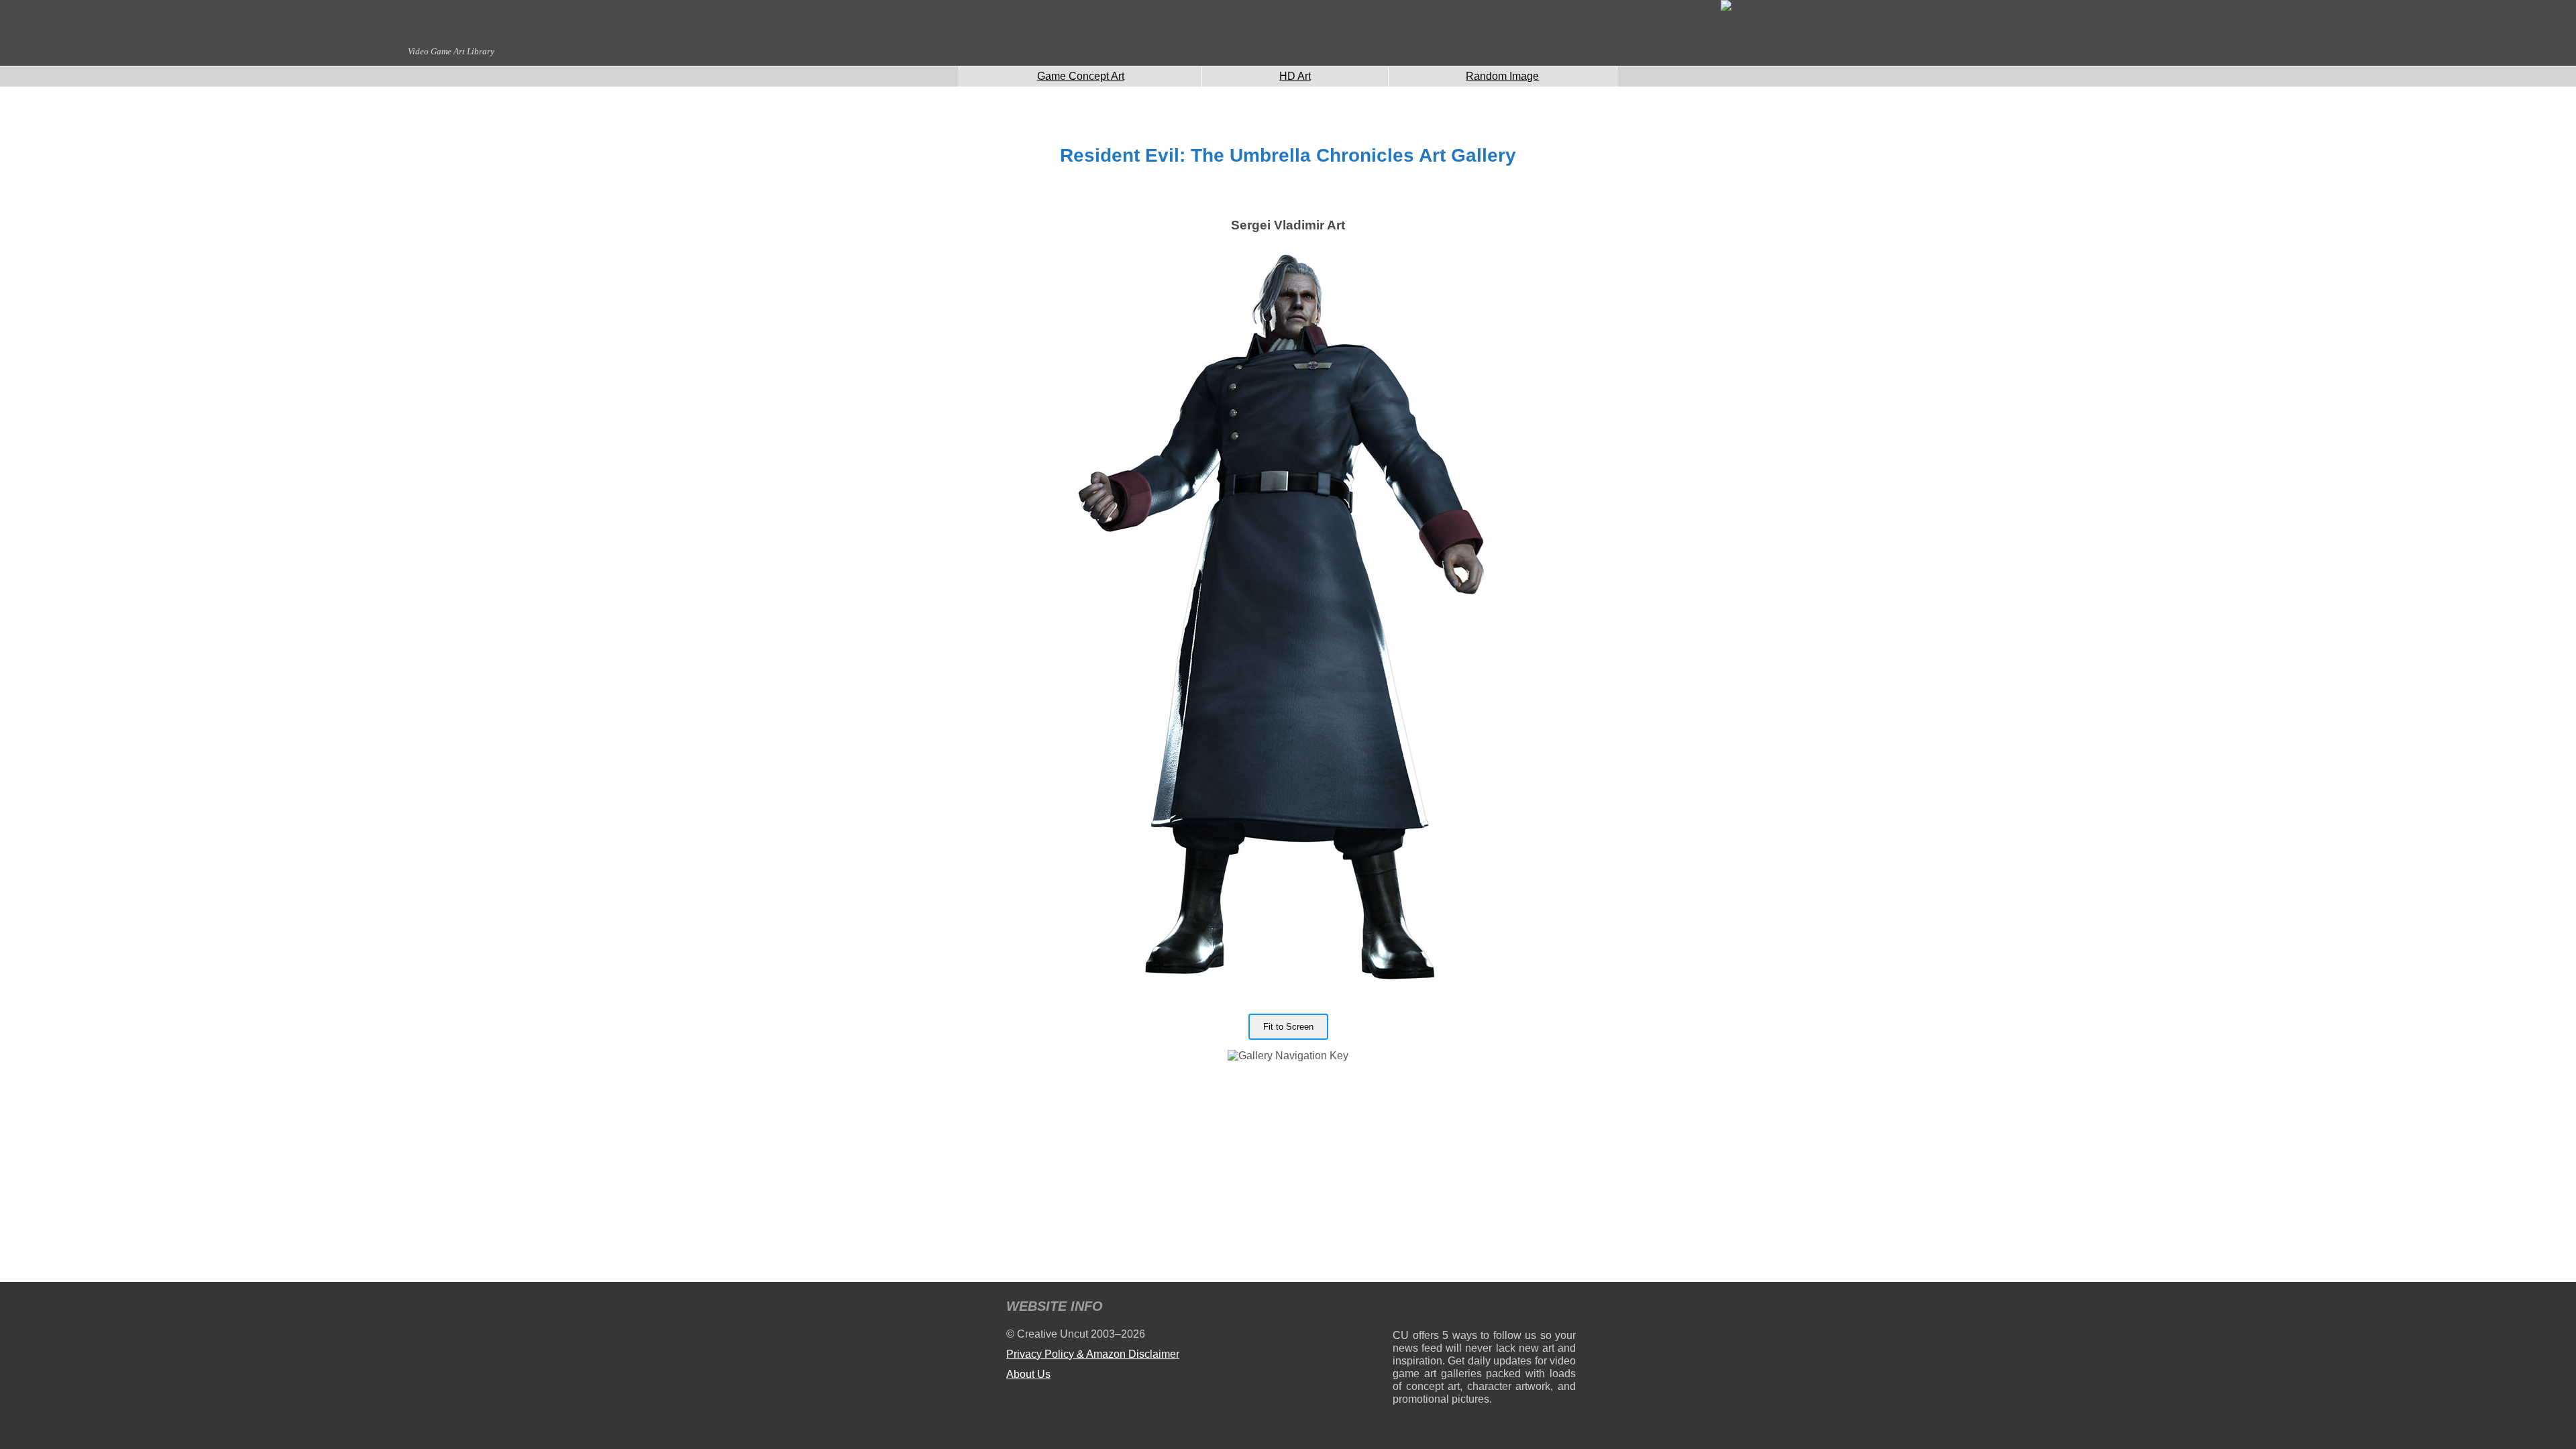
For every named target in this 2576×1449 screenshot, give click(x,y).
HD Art (1295, 76)
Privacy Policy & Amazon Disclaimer (1093, 1354)
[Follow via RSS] (1402, 1308)
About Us (1028, 1374)
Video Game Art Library (451, 51)
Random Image (1502, 76)
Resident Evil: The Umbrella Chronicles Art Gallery (1288, 155)
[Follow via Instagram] (1443, 1308)
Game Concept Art (1081, 76)
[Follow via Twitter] (1525, 1308)
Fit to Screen (1288, 1027)
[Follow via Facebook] (1484, 1308)
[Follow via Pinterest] (1566, 1308)
